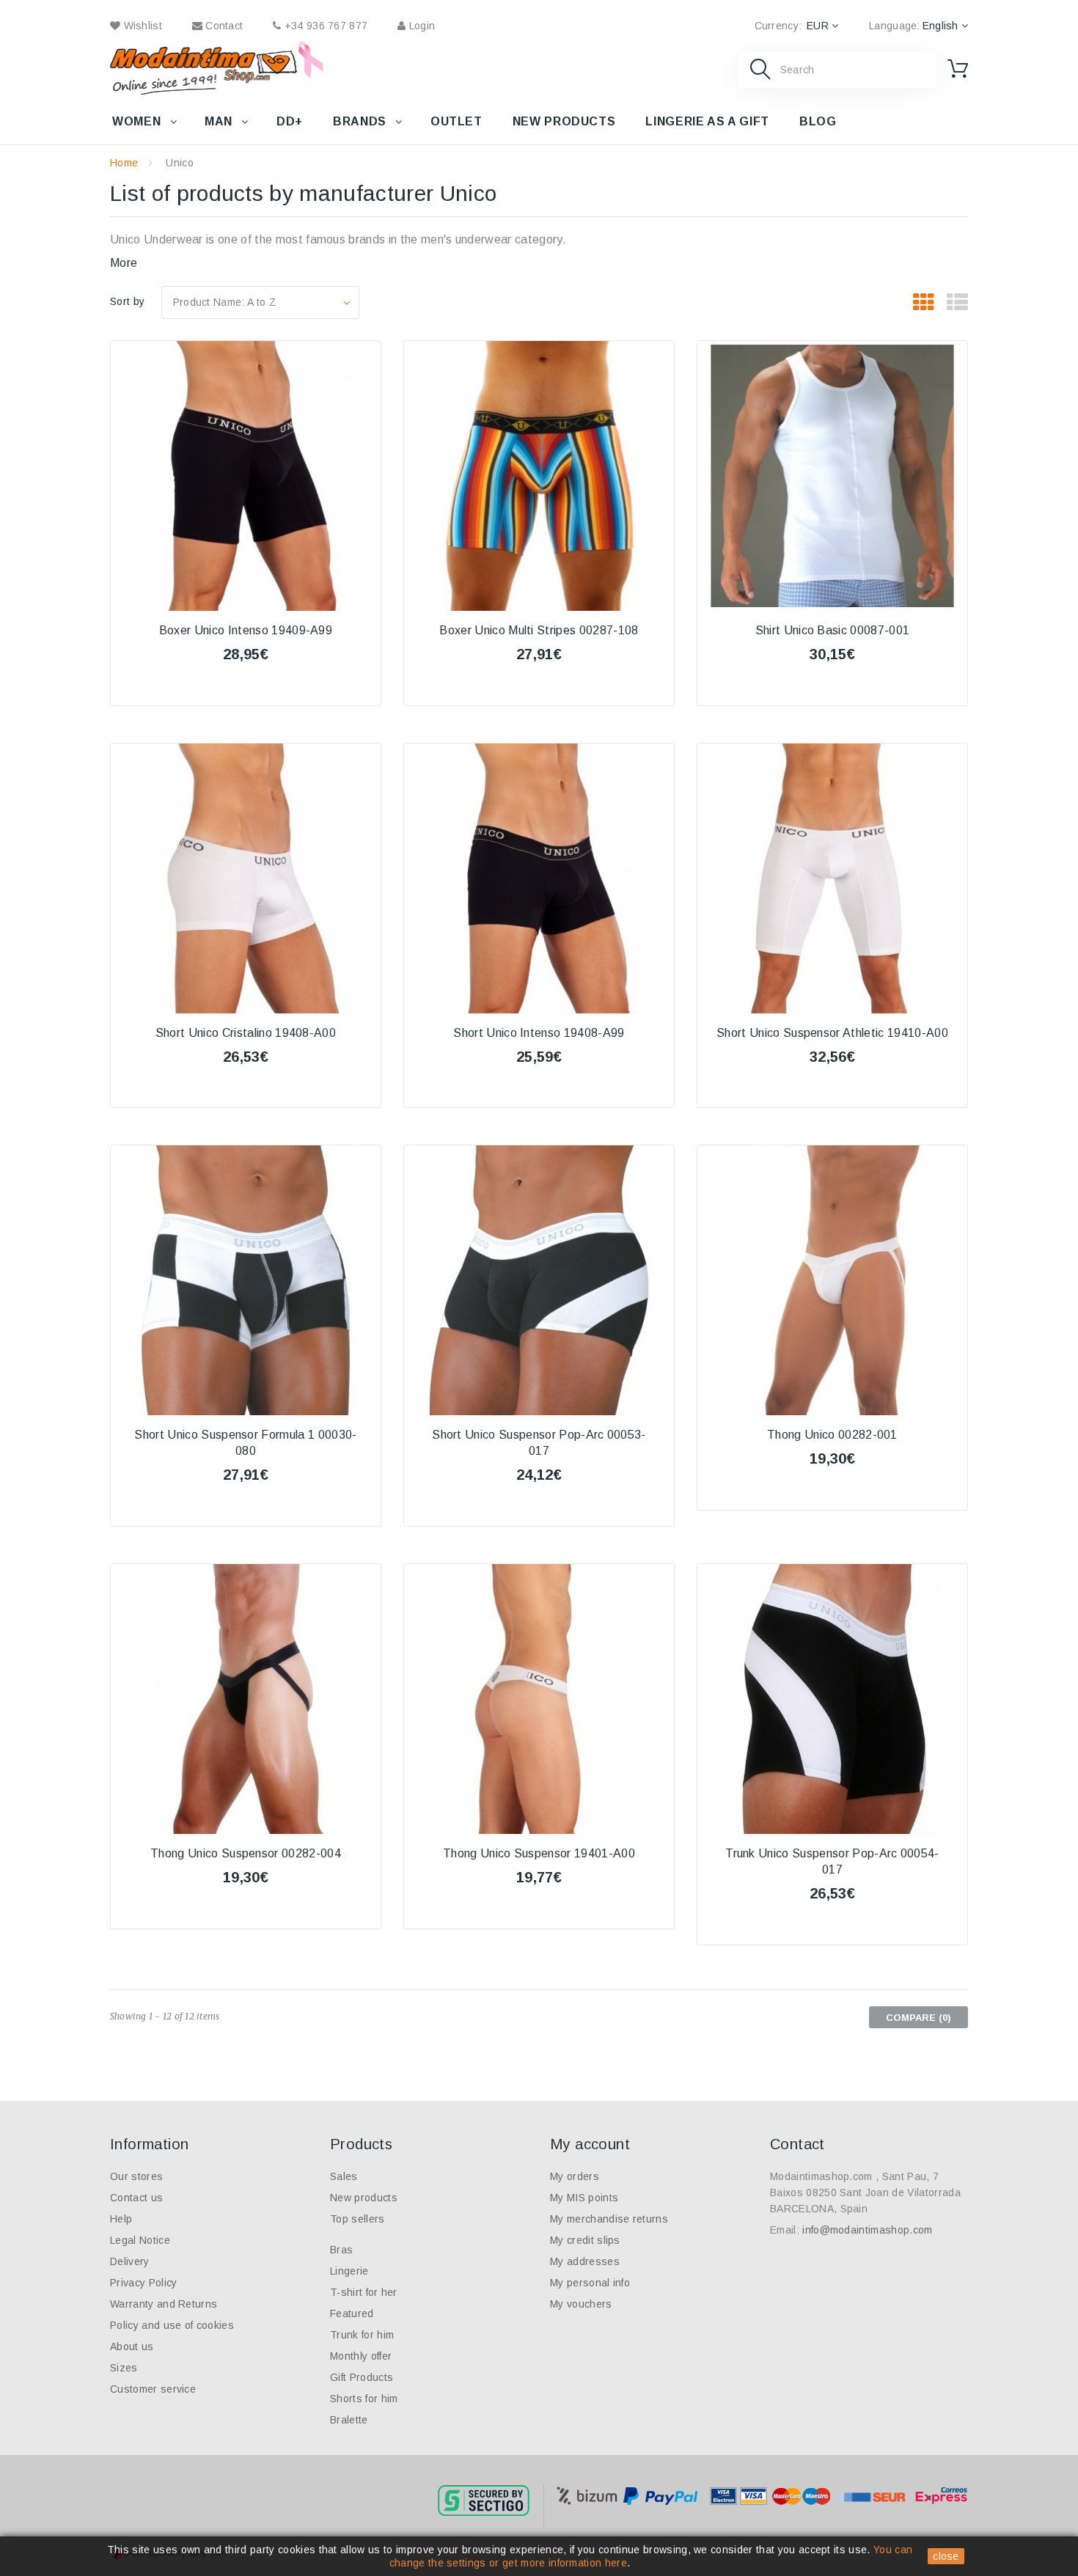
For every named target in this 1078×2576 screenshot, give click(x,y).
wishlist (141, 26)
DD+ (290, 121)
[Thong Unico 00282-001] (832, 1280)
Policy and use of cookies (172, 2325)
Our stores (136, 2176)
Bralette (349, 2420)
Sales (344, 2176)
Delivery (130, 2261)
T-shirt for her (364, 2292)
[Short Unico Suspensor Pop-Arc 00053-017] (539, 1280)
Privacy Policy (143, 2283)
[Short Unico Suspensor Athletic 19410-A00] (832, 878)
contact (223, 26)
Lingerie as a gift (707, 121)
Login (420, 26)
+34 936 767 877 (324, 26)
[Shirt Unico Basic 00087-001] (832, 476)
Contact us (136, 2198)
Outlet (456, 121)
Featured (352, 2313)
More (124, 263)
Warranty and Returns (164, 2304)
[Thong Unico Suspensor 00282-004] (246, 1699)
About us (132, 2346)
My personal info (590, 2283)
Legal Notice (140, 2240)
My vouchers (581, 2304)
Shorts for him (364, 2399)
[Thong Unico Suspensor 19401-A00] (539, 1699)
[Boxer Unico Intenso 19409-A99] (246, 476)
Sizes (124, 2368)
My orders (575, 2176)
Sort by (127, 301)
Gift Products (362, 2377)
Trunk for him (362, 2335)
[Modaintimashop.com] (203, 68)
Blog (818, 121)
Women (136, 121)
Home (124, 163)
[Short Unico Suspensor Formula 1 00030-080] (246, 1280)
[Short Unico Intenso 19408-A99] (539, 878)
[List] (957, 303)
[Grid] (924, 303)
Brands (360, 121)
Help (121, 2219)
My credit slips (585, 2240)
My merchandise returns (609, 2219)
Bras (341, 2250)
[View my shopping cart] (958, 69)
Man (219, 121)
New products (564, 121)
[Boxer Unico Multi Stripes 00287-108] (539, 476)
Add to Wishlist (245, 694)
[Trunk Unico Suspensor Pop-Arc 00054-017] (832, 1699)
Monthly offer (361, 2356)
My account (590, 2144)
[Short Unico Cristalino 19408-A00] (246, 878)
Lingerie (349, 2271)
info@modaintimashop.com (867, 2230)
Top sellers (357, 2219)
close (946, 2556)
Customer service (153, 2389)
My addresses (585, 2261)
